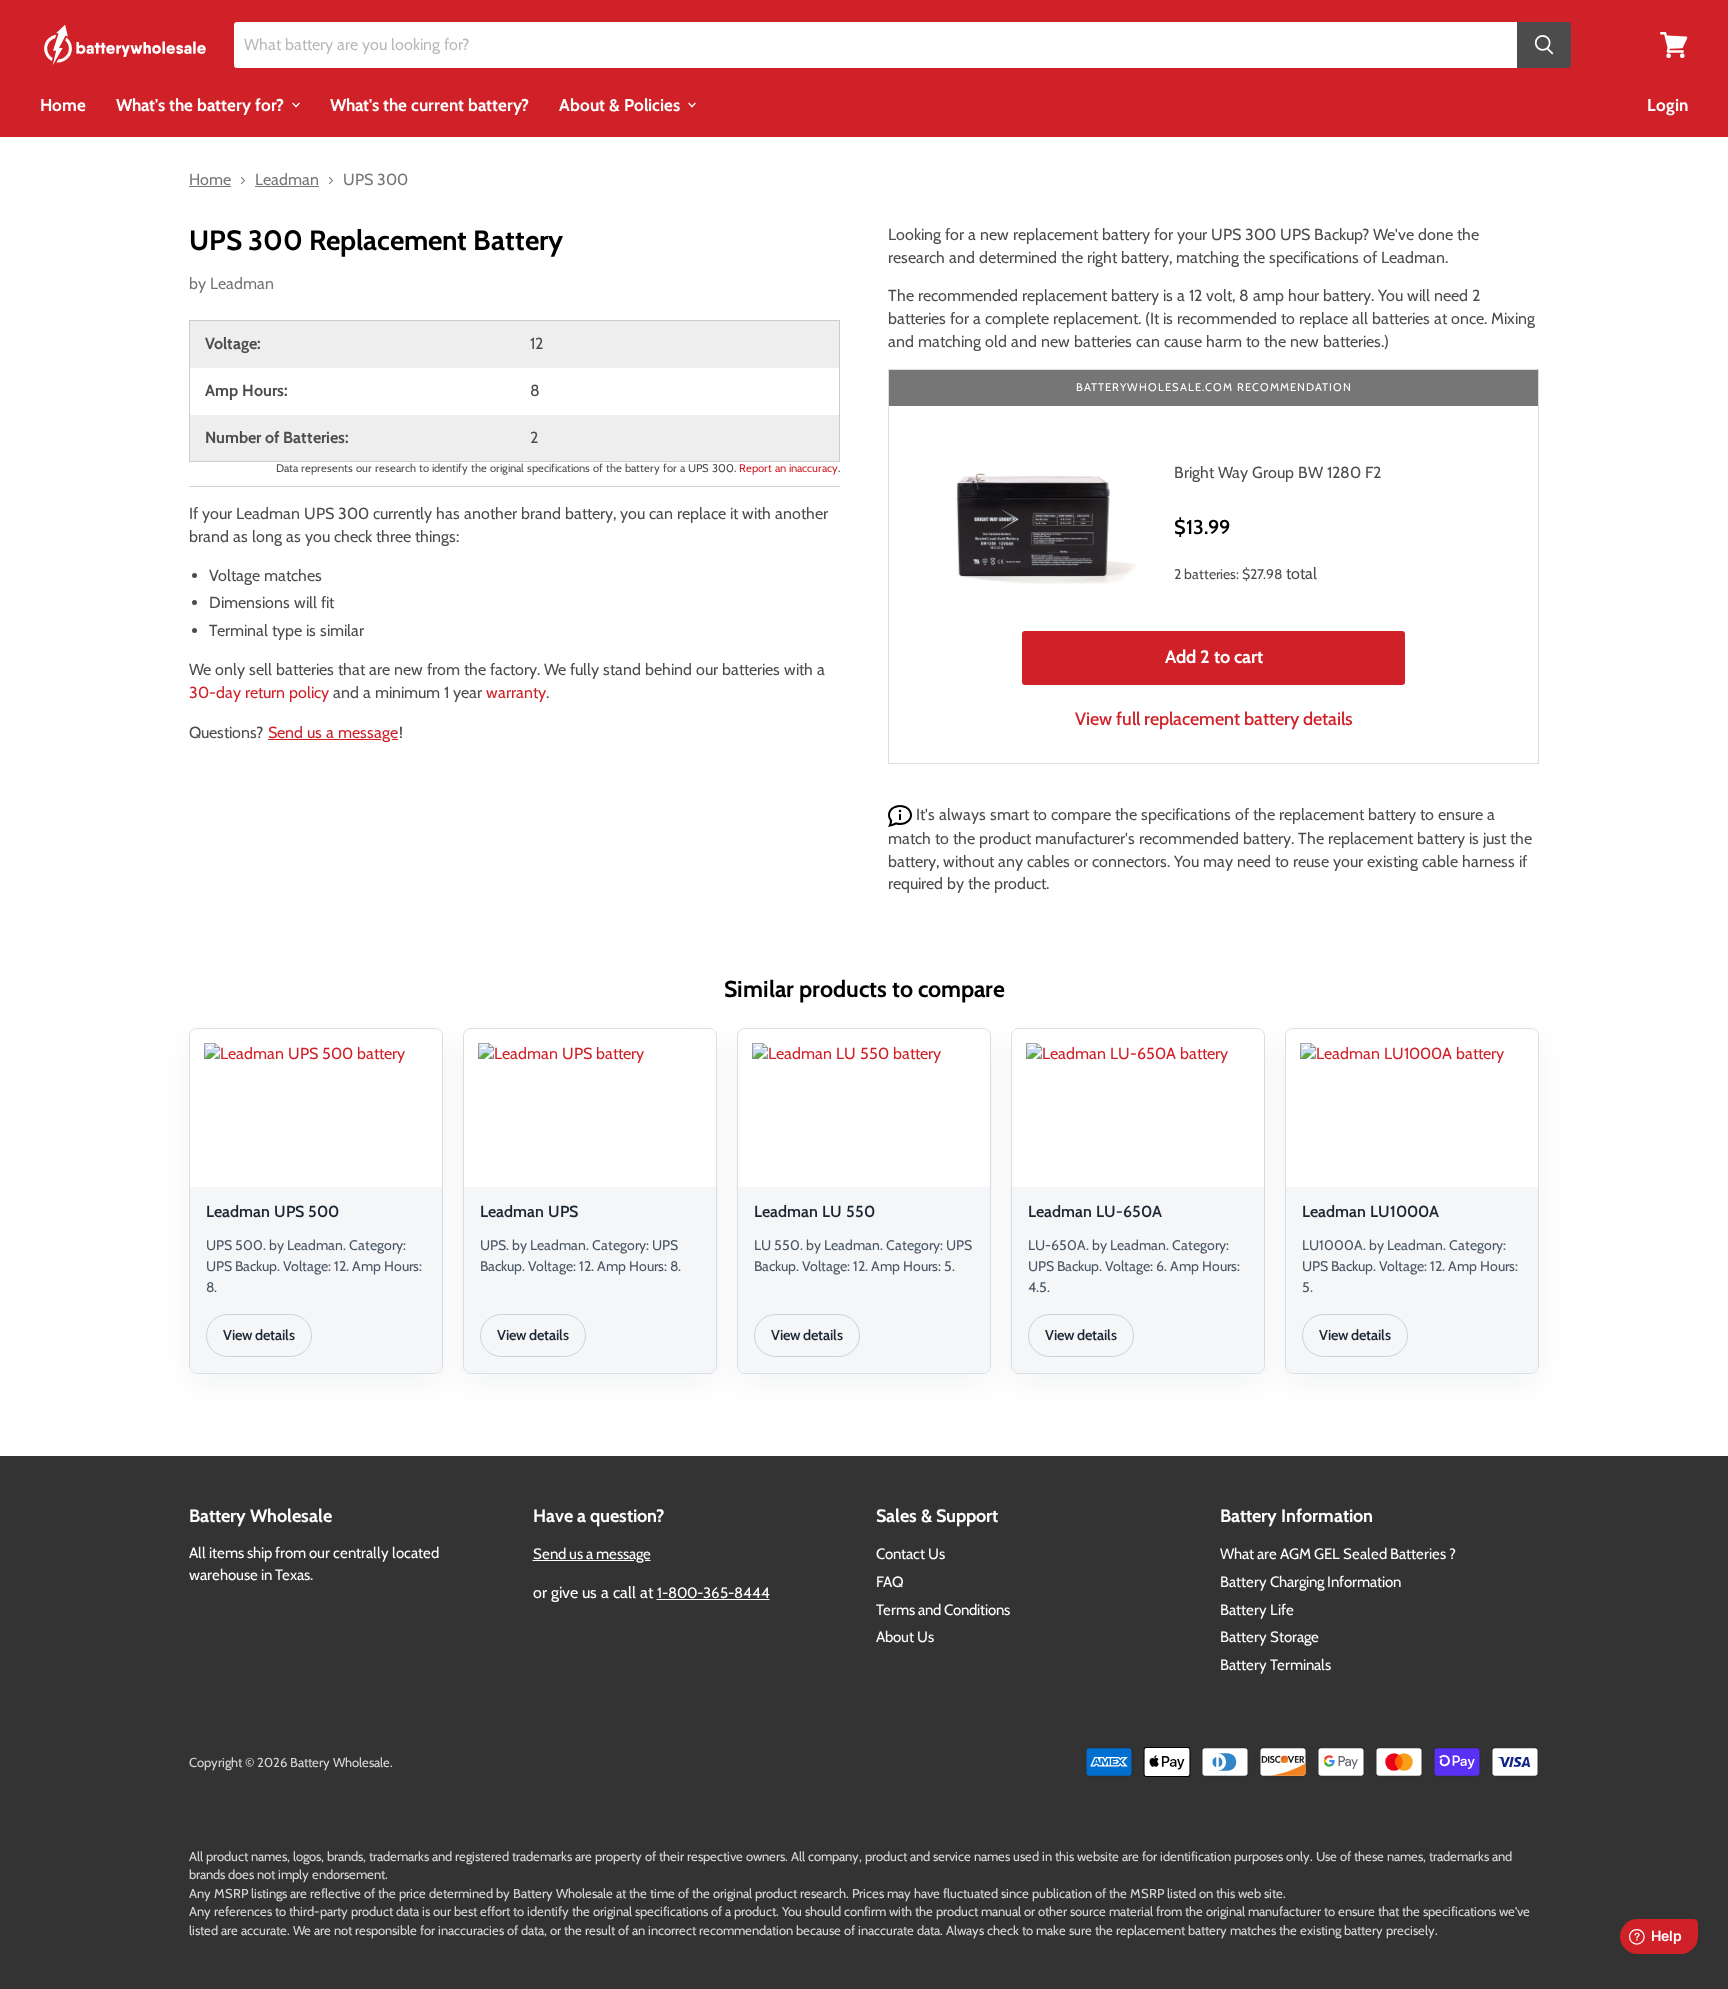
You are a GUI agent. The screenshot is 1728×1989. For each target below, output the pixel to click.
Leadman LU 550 (814, 1211)
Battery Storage (1269, 1637)
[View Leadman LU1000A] (1412, 1111)
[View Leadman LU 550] (864, 1111)
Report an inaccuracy (788, 468)
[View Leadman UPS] (590, 1111)
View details (259, 1335)
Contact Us (910, 1554)
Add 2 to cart (1214, 657)
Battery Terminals (1275, 1665)
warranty (516, 692)
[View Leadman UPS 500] (316, 1111)
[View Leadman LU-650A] (1138, 1111)
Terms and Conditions (943, 1610)
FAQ (890, 1582)
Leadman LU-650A (1095, 1211)
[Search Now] (1544, 45)
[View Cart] (1674, 43)
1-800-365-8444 (713, 1593)
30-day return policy (259, 692)
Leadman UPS (529, 1211)
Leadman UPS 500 (272, 1211)
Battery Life (1257, 1610)
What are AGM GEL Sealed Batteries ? (1338, 1554)
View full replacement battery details (1214, 719)
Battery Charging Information (1310, 1582)
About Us (905, 1637)
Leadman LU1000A (1370, 1211)
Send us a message (333, 732)
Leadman (242, 283)
